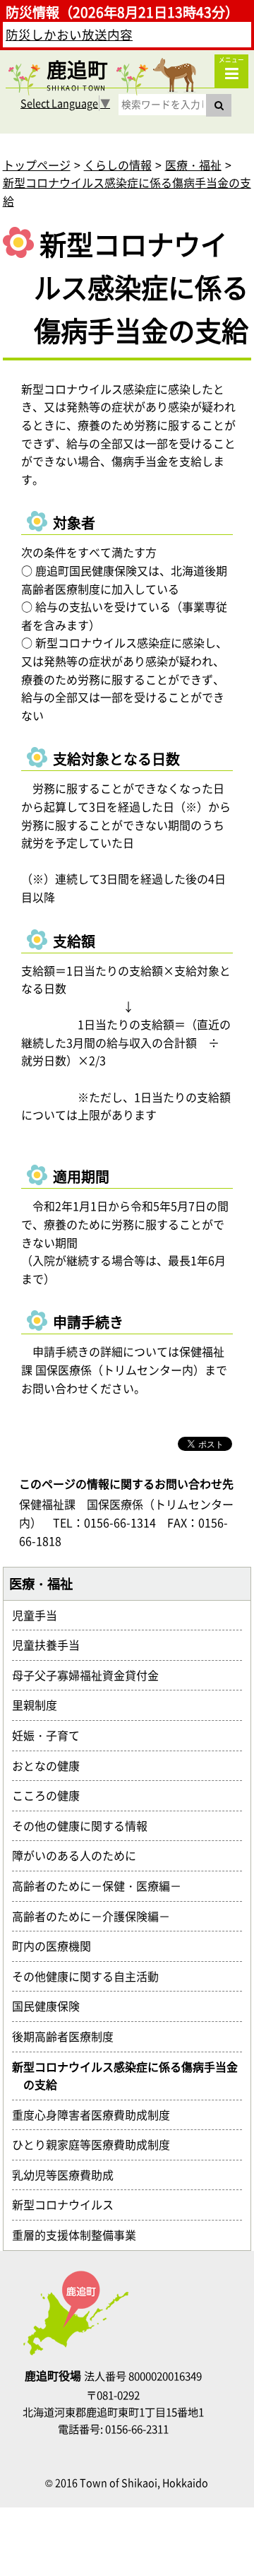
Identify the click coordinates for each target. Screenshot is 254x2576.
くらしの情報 (118, 165)
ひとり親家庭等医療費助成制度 (97, 2144)
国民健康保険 (52, 2006)
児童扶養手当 (52, 1645)
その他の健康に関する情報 (85, 1825)
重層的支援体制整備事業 (80, 2235)
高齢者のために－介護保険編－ (97, 1916)
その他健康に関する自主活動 (91, 1976)
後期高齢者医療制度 (68, 2036)
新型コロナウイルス (68, 2204)
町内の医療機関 (57, 1946)
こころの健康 (52, 1795)
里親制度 (40, 1705)
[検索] (219, 105)
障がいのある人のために (80, 1855)
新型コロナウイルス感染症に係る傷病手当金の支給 (131, 2076)
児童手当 (40, 1615)
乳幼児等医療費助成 (68, 2175)
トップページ (37, 165)
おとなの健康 (52, 1765)
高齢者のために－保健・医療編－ (102, 1886)
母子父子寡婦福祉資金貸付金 (91, 1675)
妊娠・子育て (52, 1735)
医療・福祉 (193, 165)
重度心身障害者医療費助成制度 (97, 2115)
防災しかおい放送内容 (69, 35)
